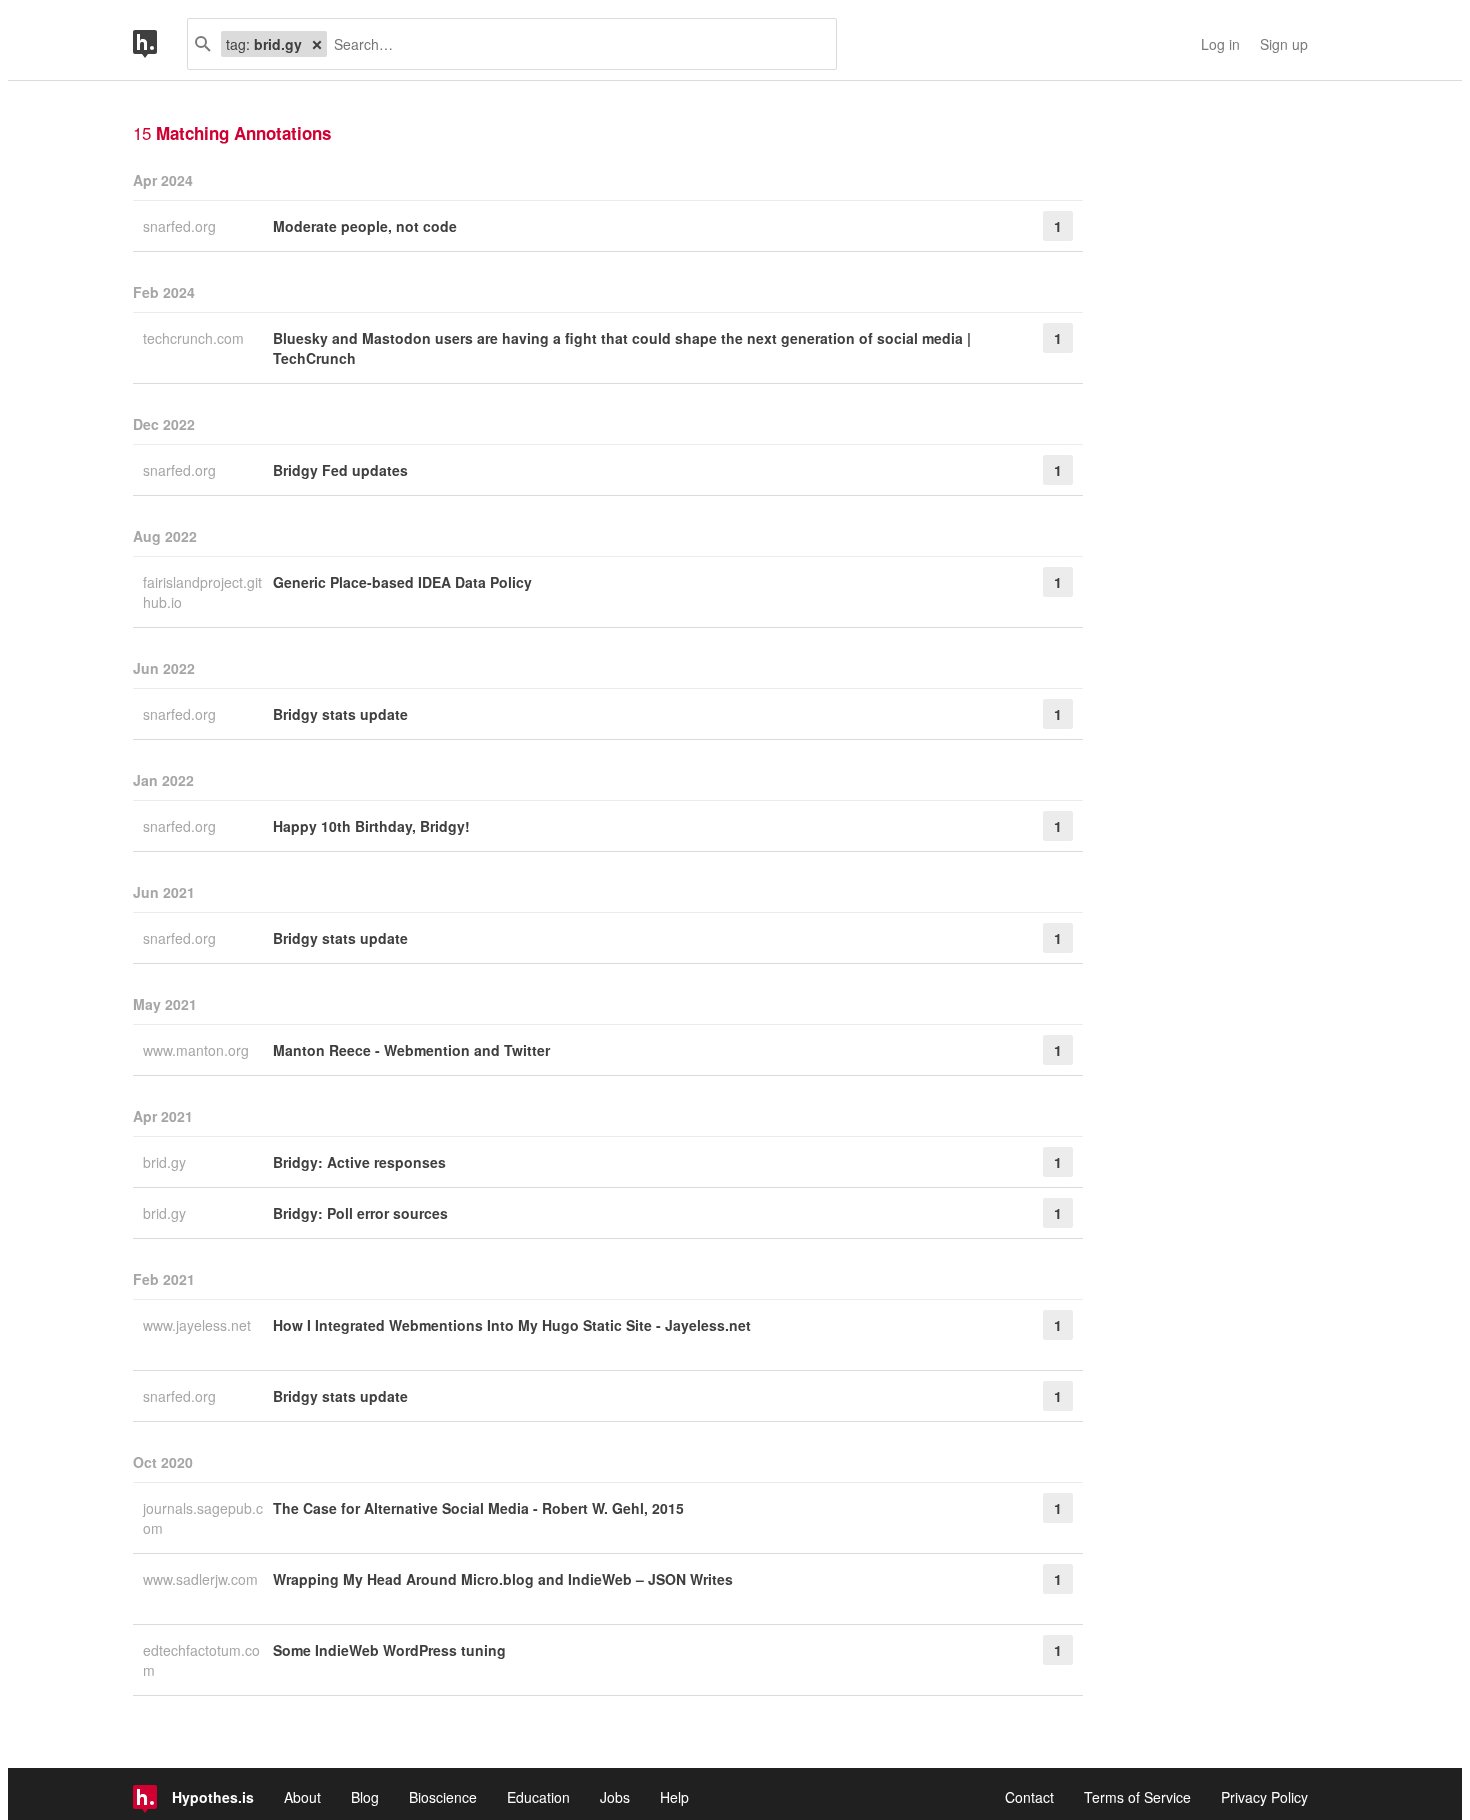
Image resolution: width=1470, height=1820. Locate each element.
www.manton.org (198, 1050)
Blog (365, 1797)
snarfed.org (181, 226)
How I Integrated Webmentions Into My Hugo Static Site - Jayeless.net (512, 1325)
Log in (1220, 44)
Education (538, 1797)
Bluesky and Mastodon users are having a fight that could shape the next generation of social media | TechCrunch (622, 348)
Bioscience (443, 1797)
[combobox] (574, 44)
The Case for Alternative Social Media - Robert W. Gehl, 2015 (478, 1508)
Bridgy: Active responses (359, 1162)
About (302, 1797)
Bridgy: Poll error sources (360, 1213)
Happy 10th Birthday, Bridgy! (371, 826)
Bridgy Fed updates (340, 470)
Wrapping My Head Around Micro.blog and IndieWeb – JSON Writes (503, 1579)
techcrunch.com (195, 338)
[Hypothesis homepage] (160, 44)
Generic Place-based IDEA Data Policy (402, 582)
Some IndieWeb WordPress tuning (389, 1650)
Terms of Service (1137, 1797)
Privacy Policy (1264, 1797)
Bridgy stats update (340, 714)
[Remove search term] (317, 44)
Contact (1029, 1797)
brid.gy (166, 1162)
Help (674, 1797)
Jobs (615, 1797)
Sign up (1284, 44)
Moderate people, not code (365, 226)
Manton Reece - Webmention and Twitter (411, 1050)
